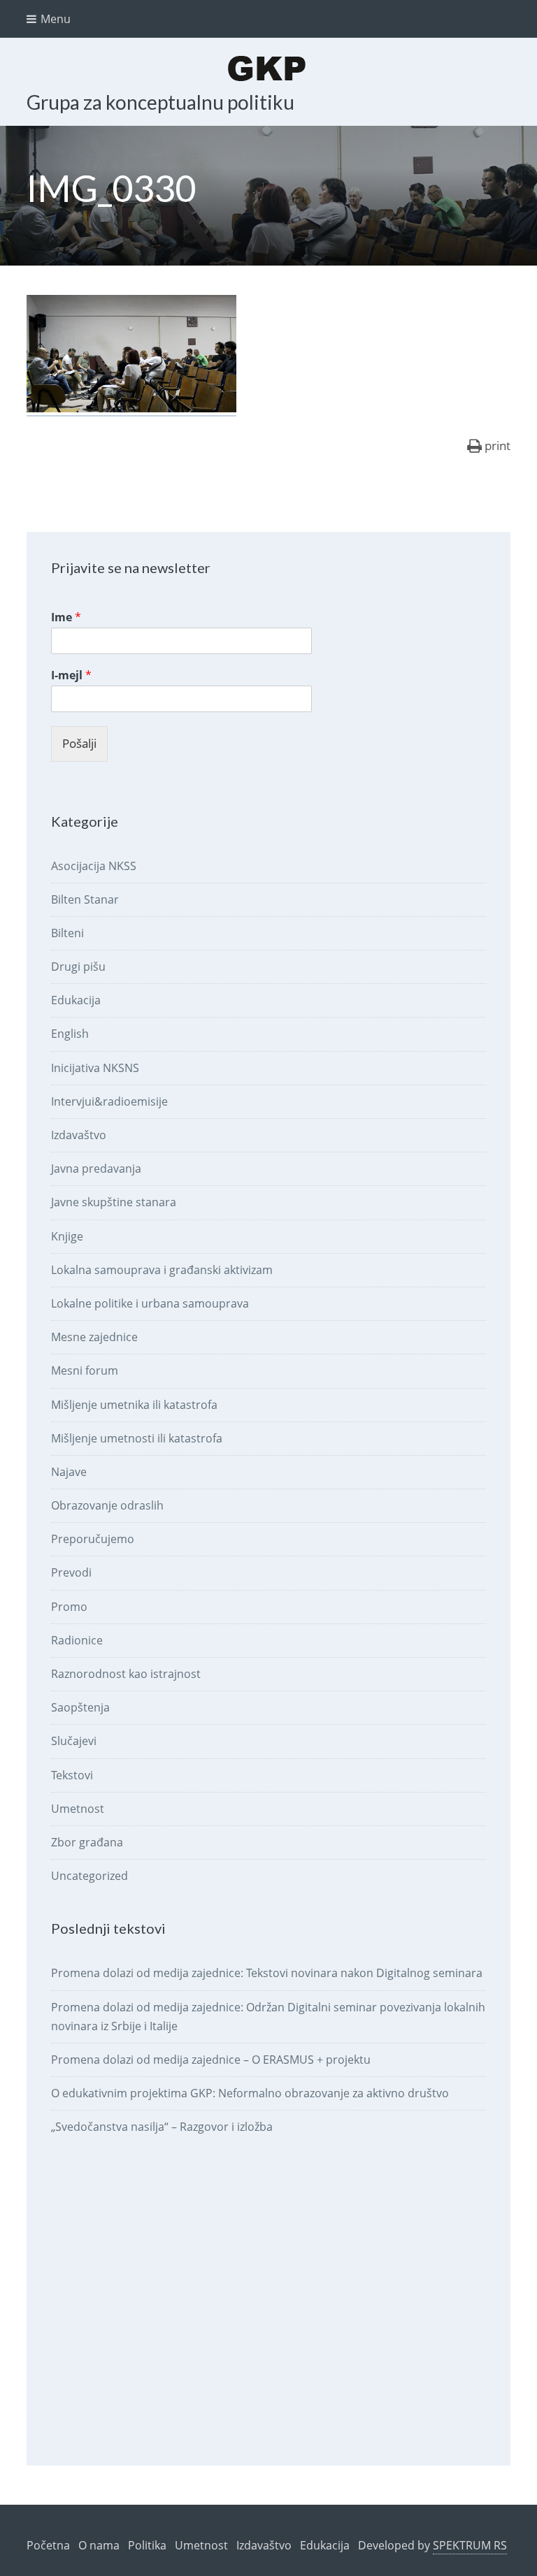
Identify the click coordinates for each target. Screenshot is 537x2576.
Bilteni (67, 933)
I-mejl (71, 675)
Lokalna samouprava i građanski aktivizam (162, 1270)
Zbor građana (87, 1842)
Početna (48, 2545)
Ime (66, 617)
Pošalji (79, 743)
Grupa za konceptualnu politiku (160, 102)
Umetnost (78, 1809)
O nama (99, 2545)
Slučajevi (74, 1741)
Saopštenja (80, 1707)
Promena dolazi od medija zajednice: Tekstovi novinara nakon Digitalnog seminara (267, 1973)
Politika (147, 2545)
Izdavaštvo (79, 1135)
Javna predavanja (96, 1168)
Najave (69, 1472)
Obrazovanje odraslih (107, 1505)
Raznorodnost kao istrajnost (126, 1674)
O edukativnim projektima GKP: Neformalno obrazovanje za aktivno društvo (250, 2093)
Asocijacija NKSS (94, 866)
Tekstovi (72, 1775)
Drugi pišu (78, 967)
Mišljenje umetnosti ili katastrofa (137, 1438)
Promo (69, 1607)
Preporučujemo (93, 1539)
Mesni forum (85, 1370)
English (70, 1034)
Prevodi (71, 1572)
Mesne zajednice (94, 1337)
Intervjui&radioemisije (109, 1101)
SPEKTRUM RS (470, 2545)
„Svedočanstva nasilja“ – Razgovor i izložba (162, 2127)
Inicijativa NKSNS (95, 1068)
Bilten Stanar (85, 899)
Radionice (77, 1640)
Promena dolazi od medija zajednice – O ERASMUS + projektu (211, 2060)
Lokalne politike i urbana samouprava (150, 1303)
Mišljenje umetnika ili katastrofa (134, 1405)
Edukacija (76, 1000)
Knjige (67, 1236)
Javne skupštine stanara (114, 1202)
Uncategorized (89, 1876)
